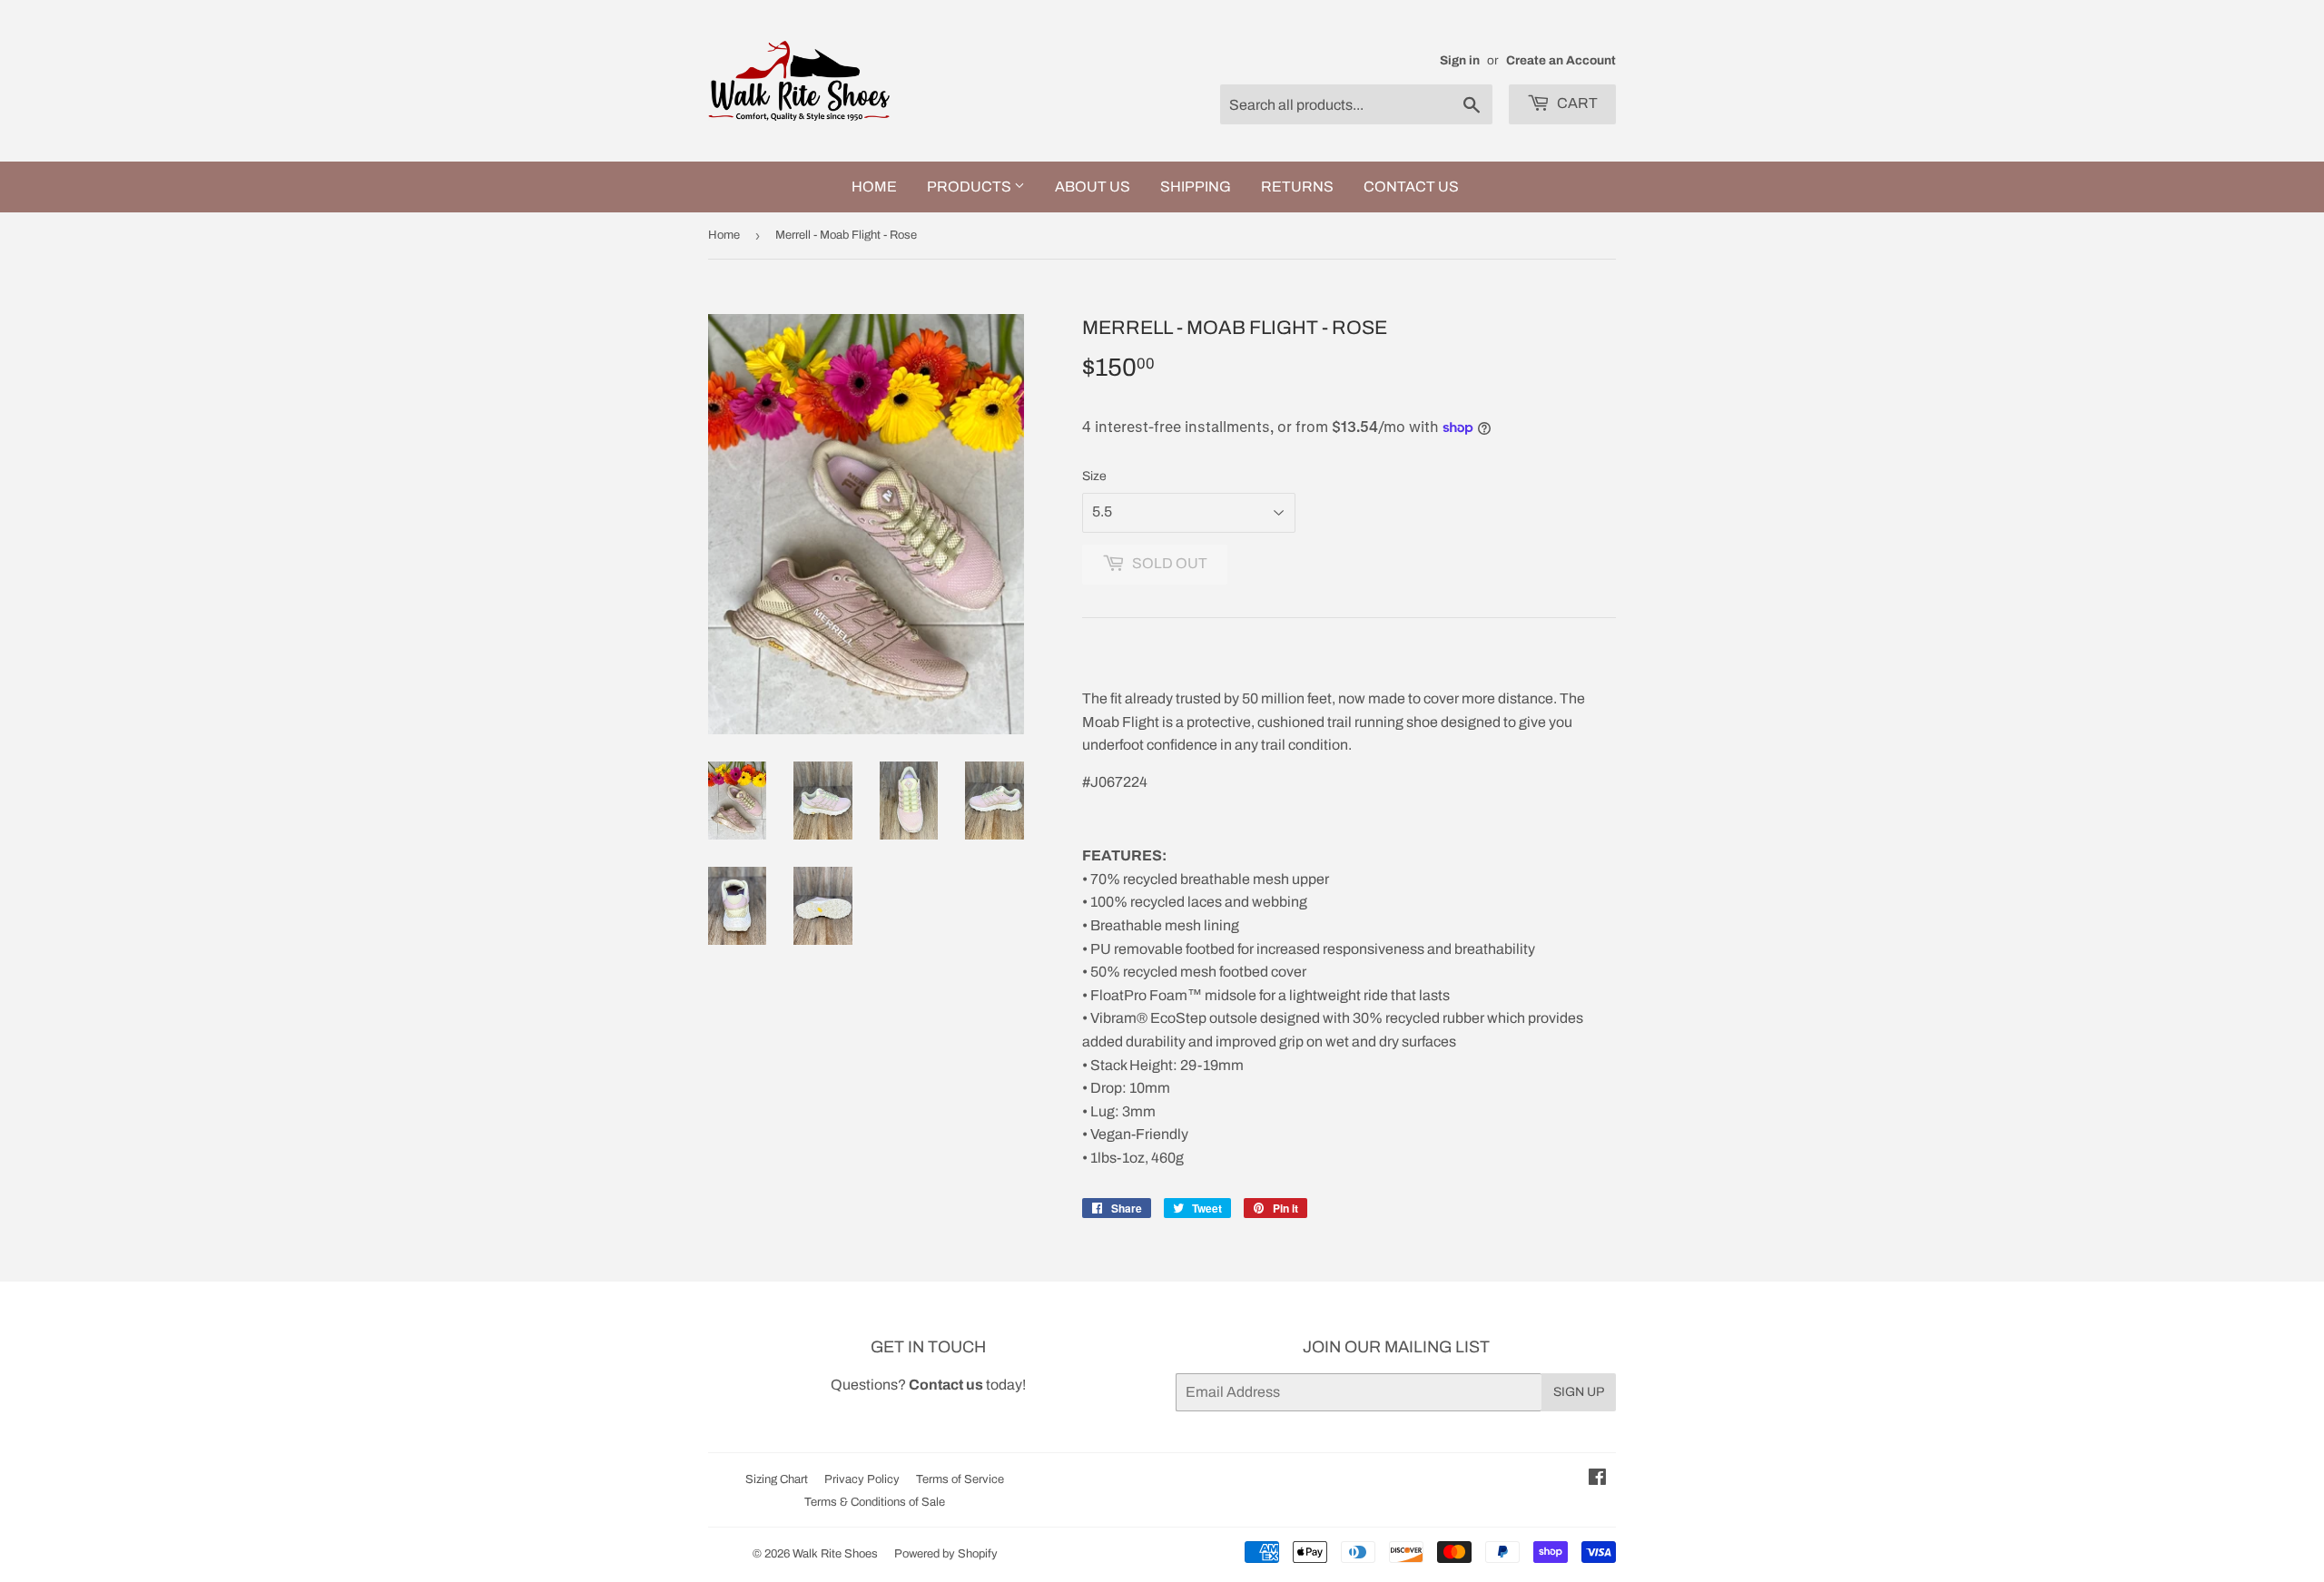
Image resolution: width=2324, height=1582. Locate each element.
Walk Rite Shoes (835, 1554)
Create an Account (1561, 60)
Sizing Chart (777, 1479)
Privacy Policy (862, 1479)
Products (970, 187)
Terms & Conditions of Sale (875, 1502)
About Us (1093, 187)
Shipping (1196, 187)
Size (1094, 476)
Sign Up (1579, 1392)
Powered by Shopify (946, 1554)
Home (874, 187)
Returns (1297, 187)
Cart (1576, 103)
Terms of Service (960, 1479)
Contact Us (1411, 187)
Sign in (1460, 60)
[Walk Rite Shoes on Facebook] (1597, 1479)
